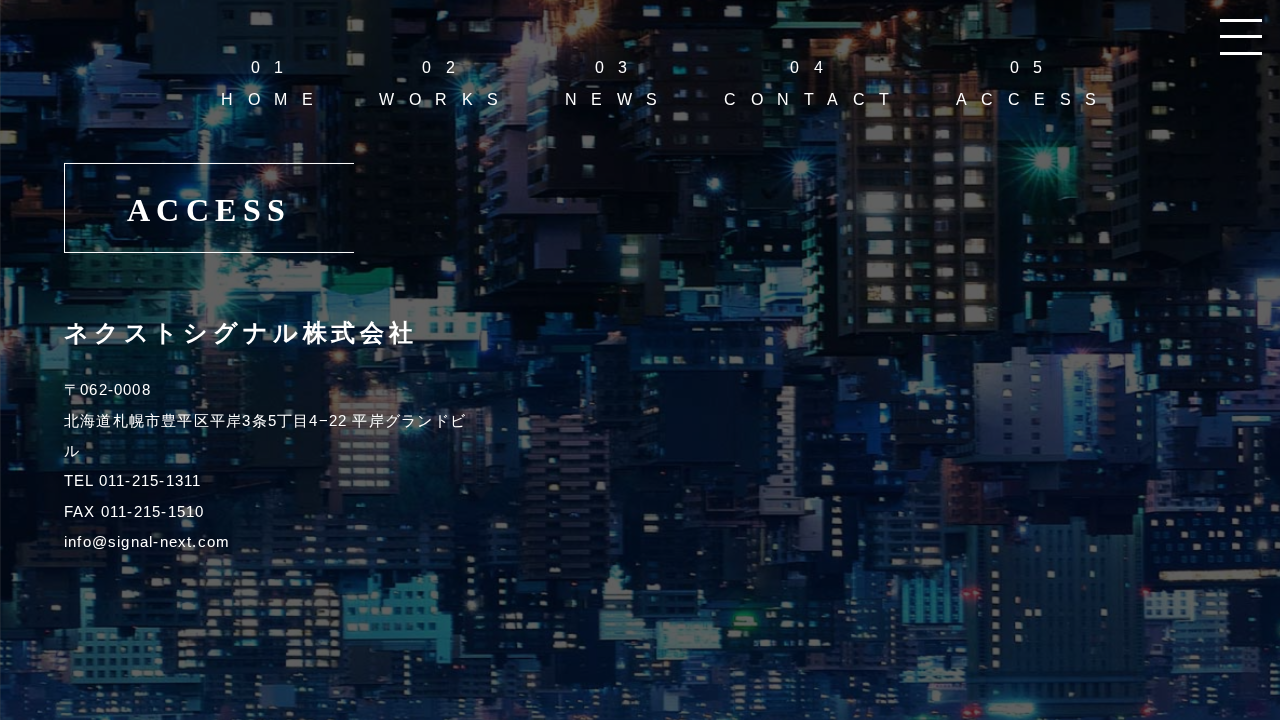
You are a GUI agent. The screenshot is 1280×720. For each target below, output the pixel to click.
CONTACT (814, 83)
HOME (274, 83)
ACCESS (1033, 83)
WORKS (446, 83)
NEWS (618, 83)
